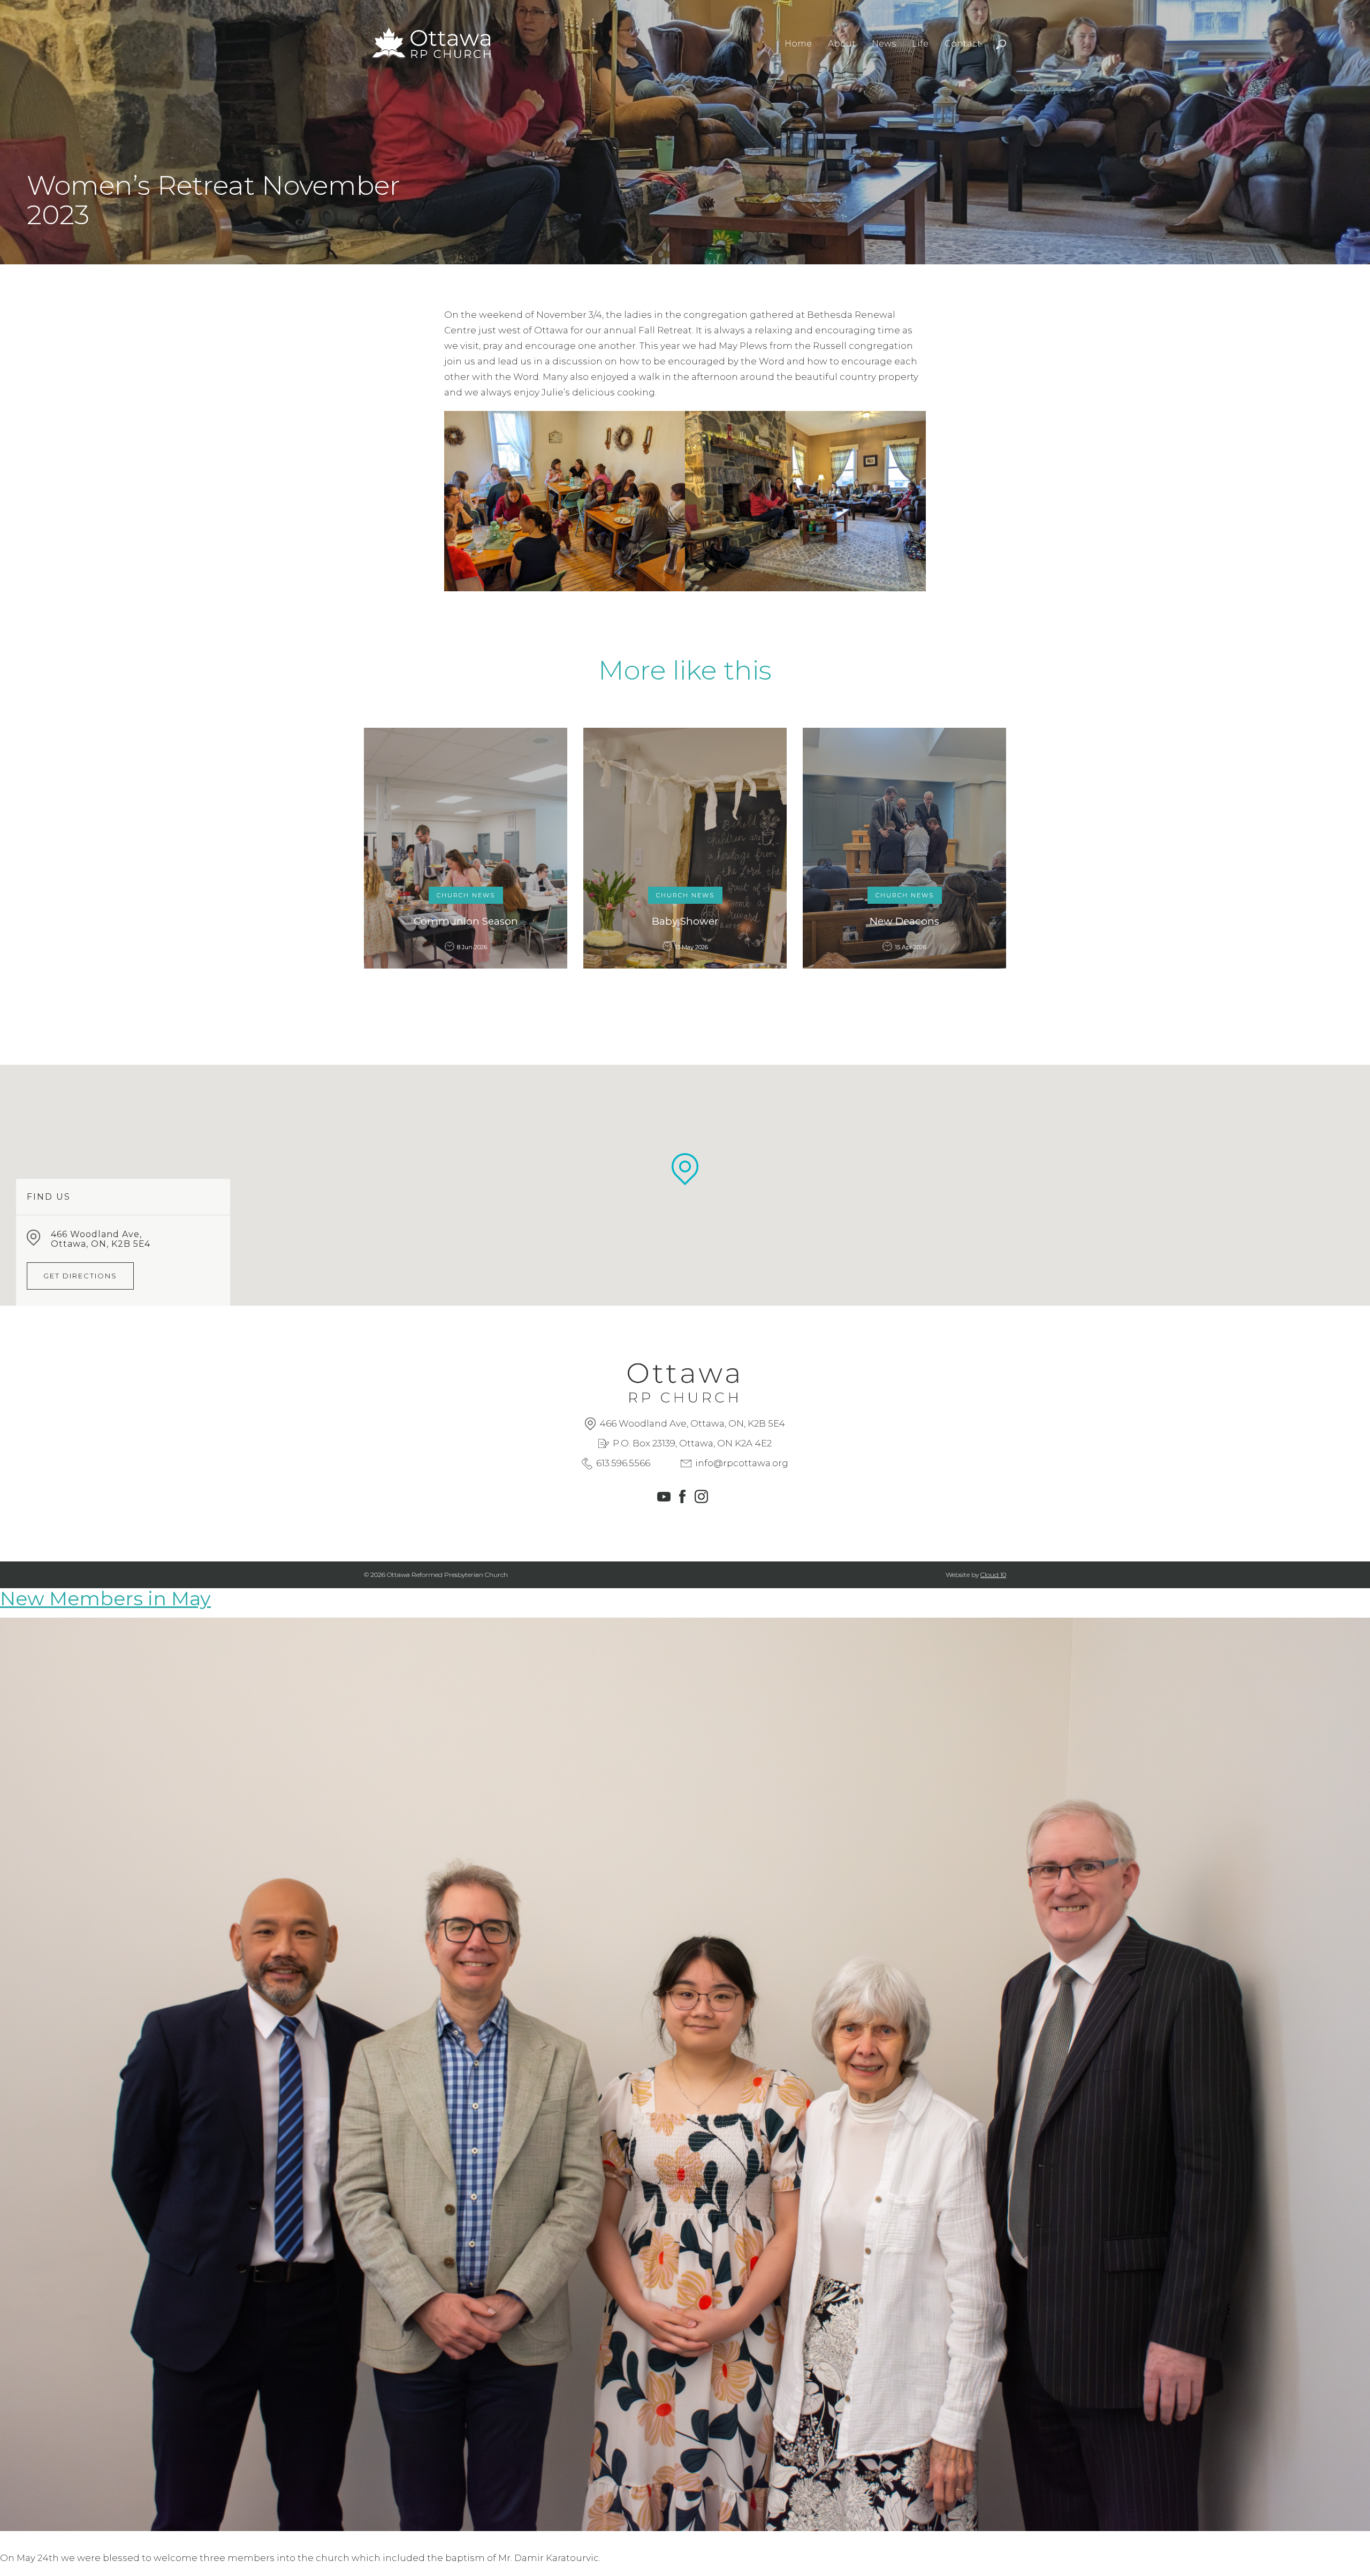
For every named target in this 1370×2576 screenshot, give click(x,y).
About (842, 44)
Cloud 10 (993, 1575)
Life (920, 44)
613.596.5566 (623, 1463)
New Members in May (105, 1598)
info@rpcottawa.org (742, 1463)
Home (798, 44)
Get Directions (80, 1276)
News (884, 44)
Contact (963, 44)
